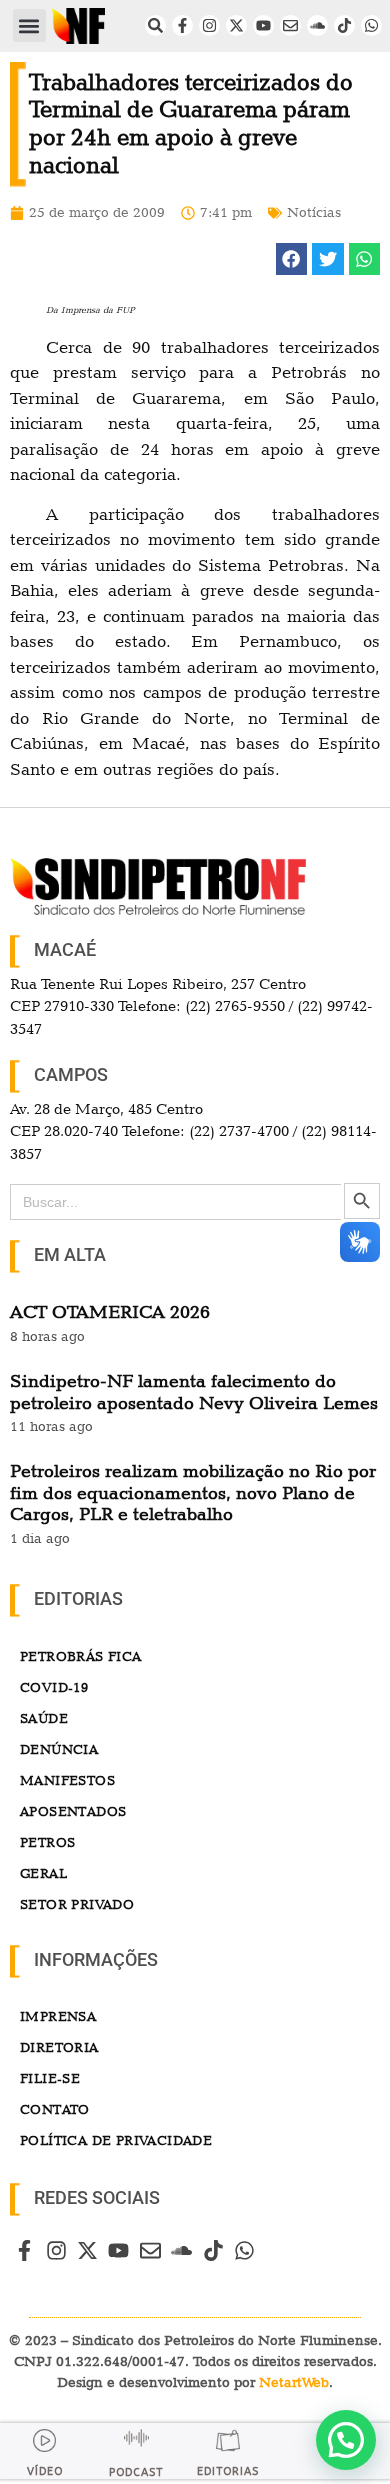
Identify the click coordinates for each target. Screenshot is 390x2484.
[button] (29, 25)
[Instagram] (209, 25)
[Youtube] (263, 25)
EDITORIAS (228, 2471)
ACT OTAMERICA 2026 (110, 1311)
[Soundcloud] (317, 25)
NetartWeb (294, 2382)
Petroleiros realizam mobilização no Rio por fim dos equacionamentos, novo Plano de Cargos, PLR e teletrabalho (193, 1492)
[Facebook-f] (182, 25)
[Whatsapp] (371, 25)
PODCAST (136, 2472)
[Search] (155, 25)
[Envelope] (290, 25)
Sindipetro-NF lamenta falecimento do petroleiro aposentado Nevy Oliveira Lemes (194, 1391)
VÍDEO (45, 2471)
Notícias (314, 212)
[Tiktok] (344, 25)
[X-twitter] (236, 25)
